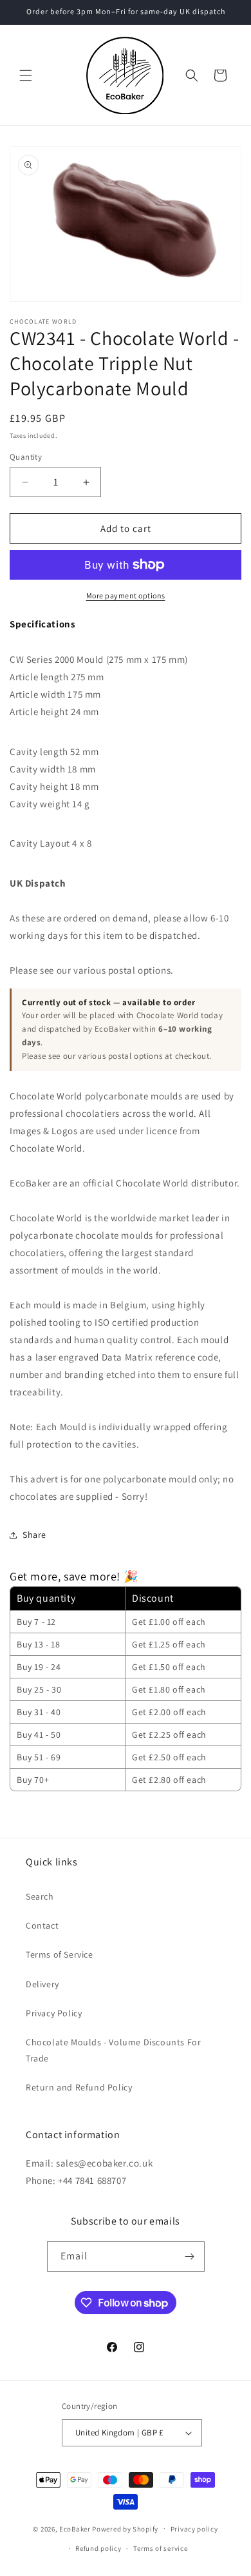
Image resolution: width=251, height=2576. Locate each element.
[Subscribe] (190, 2256)
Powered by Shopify (125, 2528)
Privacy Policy (54, 2013)
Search (40, 1896)
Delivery (42, 1984)
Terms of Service (60, 1954)
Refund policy (98, 2548)
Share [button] (34, 1535)
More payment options (126, 595)
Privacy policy (194, 2529)
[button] (26, 75)
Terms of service (160, 2548)
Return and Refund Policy (79, 2087)
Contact (42, 1925)
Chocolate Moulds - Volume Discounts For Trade (113, 2050)
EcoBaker (75, 2528)
